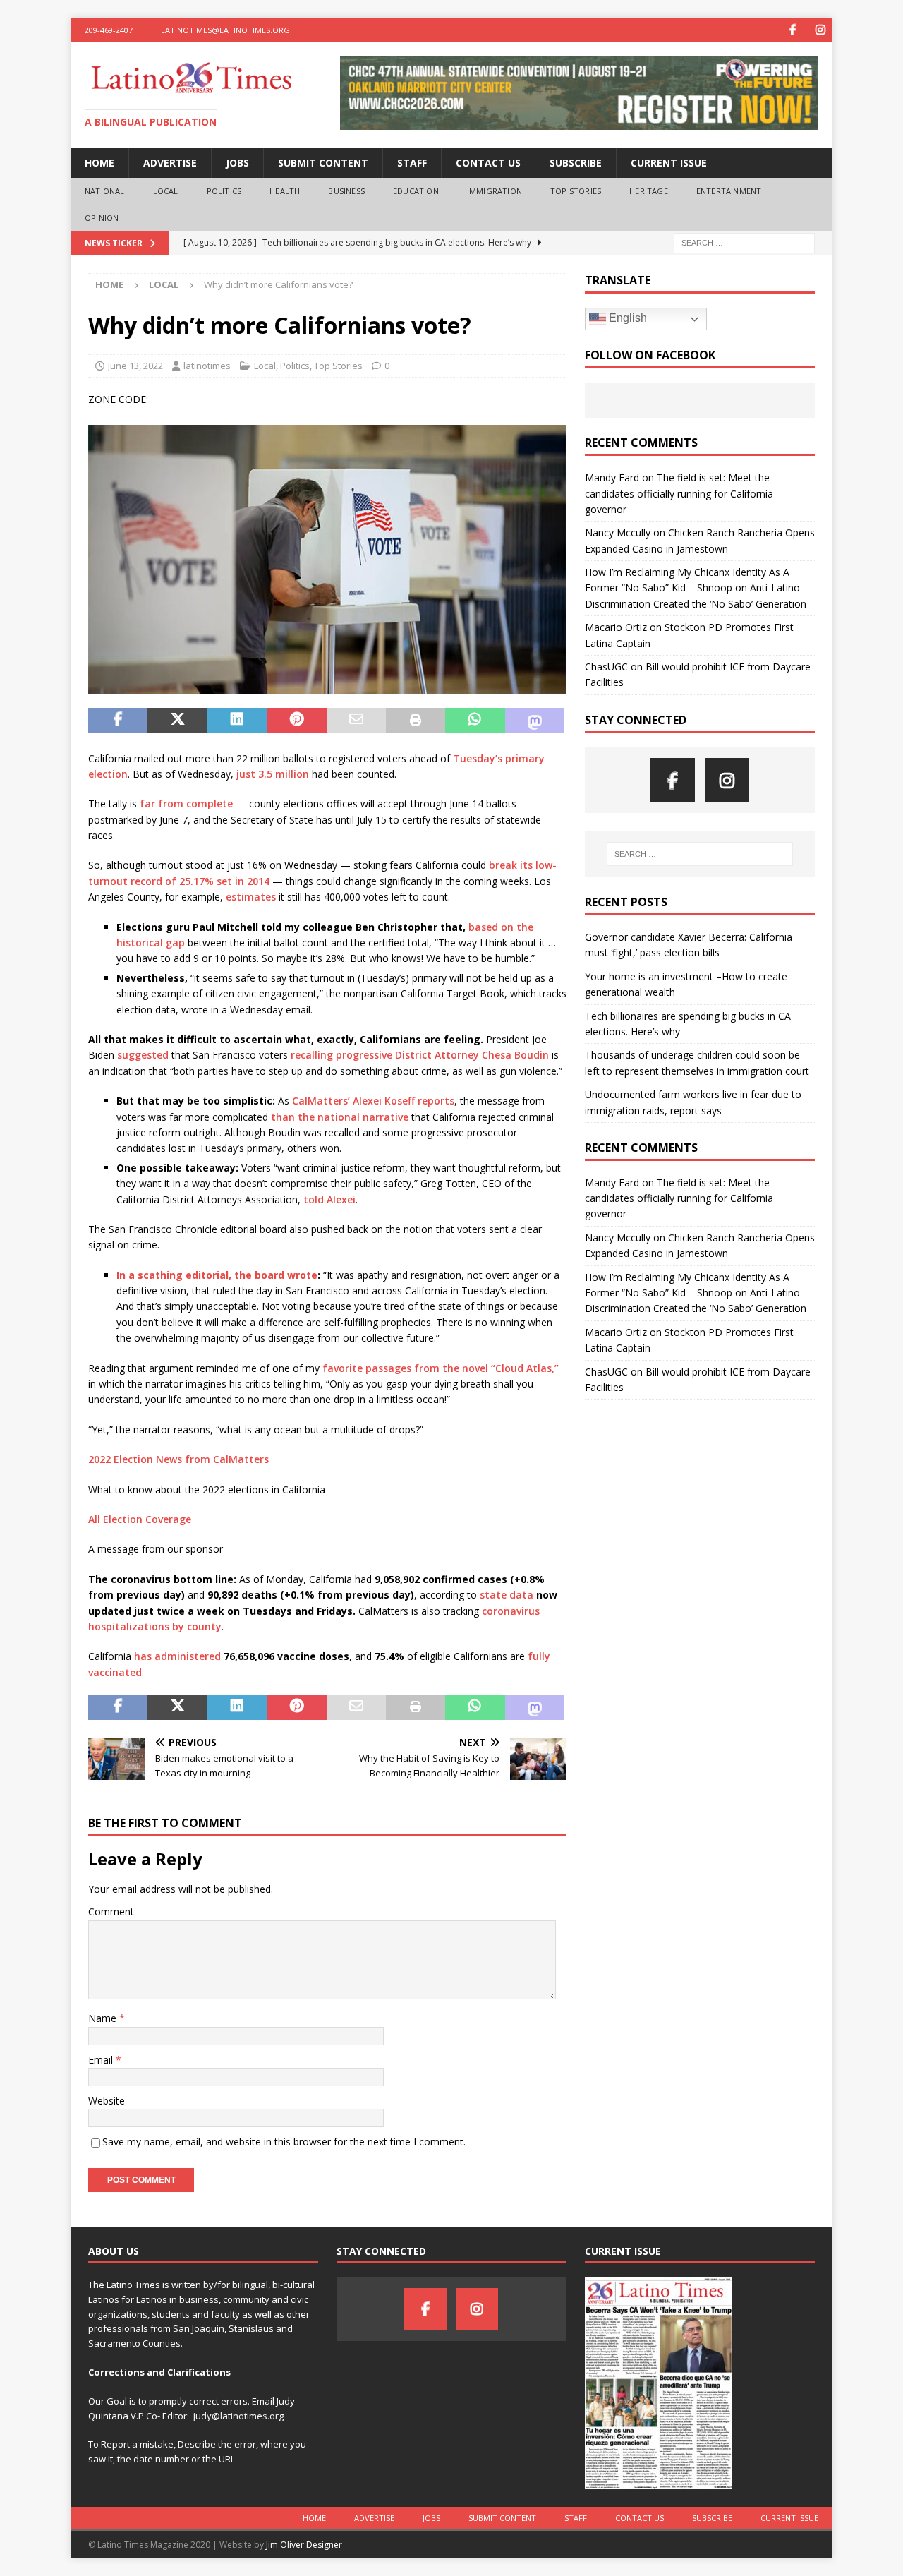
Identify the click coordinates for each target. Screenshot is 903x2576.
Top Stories (576, 191)
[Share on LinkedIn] (237, 721)
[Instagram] (820, 30)
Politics (224, 191)
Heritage (649, 191)
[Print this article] (416, 721)
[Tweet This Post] (177, 721)
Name (104, 2018)
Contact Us (488, 163)
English (626, 318)
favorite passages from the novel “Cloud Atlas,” (441, 1368)
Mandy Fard (612, 477)
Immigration (495, 191)
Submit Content (323, 163)
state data (507, 1595)
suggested (143, 1055)
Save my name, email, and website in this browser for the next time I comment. (284, 2142)
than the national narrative (340, 1117)
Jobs (237, 163)
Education (416, 191)
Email (102, 2060)
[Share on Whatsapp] (475, 721)
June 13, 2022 (135, 366)
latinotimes (207, 366)
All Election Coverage (140, 1519)
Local (166, 191)
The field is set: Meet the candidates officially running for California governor (679, 493)
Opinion (102, 218)
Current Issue (669, 163)
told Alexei (329, 1199)
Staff (412, 163)
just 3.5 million (273, 774)
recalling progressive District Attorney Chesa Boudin (420, 1055)
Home (99, 163)
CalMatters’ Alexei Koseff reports (373, 1101)
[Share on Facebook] (118, 721)
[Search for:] (744, 242)
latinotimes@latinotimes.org (225, 30)
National (105, 191)
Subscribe (576, 163)
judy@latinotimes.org (238, 2416)
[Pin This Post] (296, 721)
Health (285, 191)
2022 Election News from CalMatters (178, 1459)
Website (107, 2101)
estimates (251, 897)
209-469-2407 (109, 30)
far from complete (186, 804)
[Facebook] (793, 30)
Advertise (170, 163)
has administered (177, 1656)
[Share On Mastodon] (535, 721)
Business (346, 191)
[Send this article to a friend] (356, 721)
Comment (111, 1912)
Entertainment (729, 191)
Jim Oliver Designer (304, 2545)
